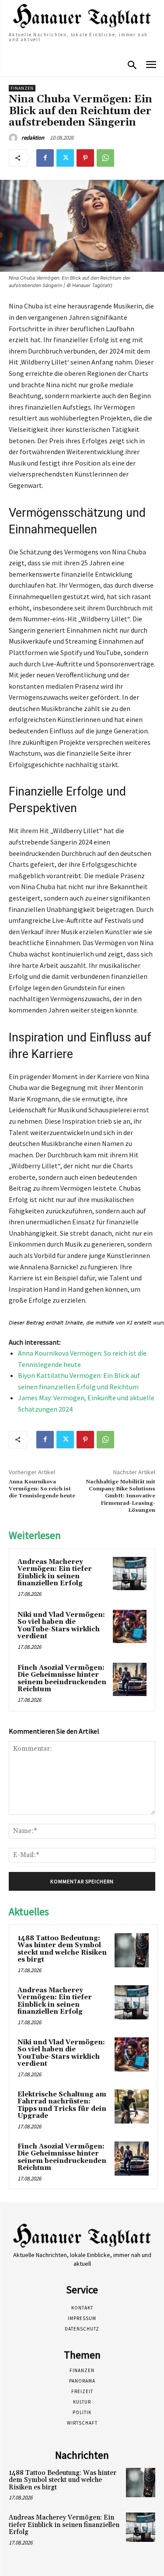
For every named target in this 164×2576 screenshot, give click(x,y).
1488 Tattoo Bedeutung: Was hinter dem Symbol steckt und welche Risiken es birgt (62, 1949)
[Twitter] (65, 158)
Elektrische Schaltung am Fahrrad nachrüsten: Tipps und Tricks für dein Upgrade (62, 2105)
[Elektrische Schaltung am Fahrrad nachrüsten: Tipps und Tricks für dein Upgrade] (132, 2106)
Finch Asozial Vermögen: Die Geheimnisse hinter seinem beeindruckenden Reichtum (62, 1679)
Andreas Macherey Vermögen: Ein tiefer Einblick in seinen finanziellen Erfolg (55, 1573)
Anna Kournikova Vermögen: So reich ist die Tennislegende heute (42, 1489)
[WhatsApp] (105, 158)
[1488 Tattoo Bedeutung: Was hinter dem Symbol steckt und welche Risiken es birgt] (132, 1950)
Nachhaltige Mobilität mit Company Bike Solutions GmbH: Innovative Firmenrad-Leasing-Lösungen (121, 1496)
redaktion (33, 138)
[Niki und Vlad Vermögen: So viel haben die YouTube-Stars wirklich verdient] (130, 1627)
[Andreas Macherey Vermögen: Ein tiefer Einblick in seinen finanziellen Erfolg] (130, 1574)
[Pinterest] (85, 158)
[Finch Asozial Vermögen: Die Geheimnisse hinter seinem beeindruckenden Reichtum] (130, 1680)
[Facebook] (45, 158)
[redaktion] (14, 138)
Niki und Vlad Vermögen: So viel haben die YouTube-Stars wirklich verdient (61, 1626)
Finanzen (22, 88)
